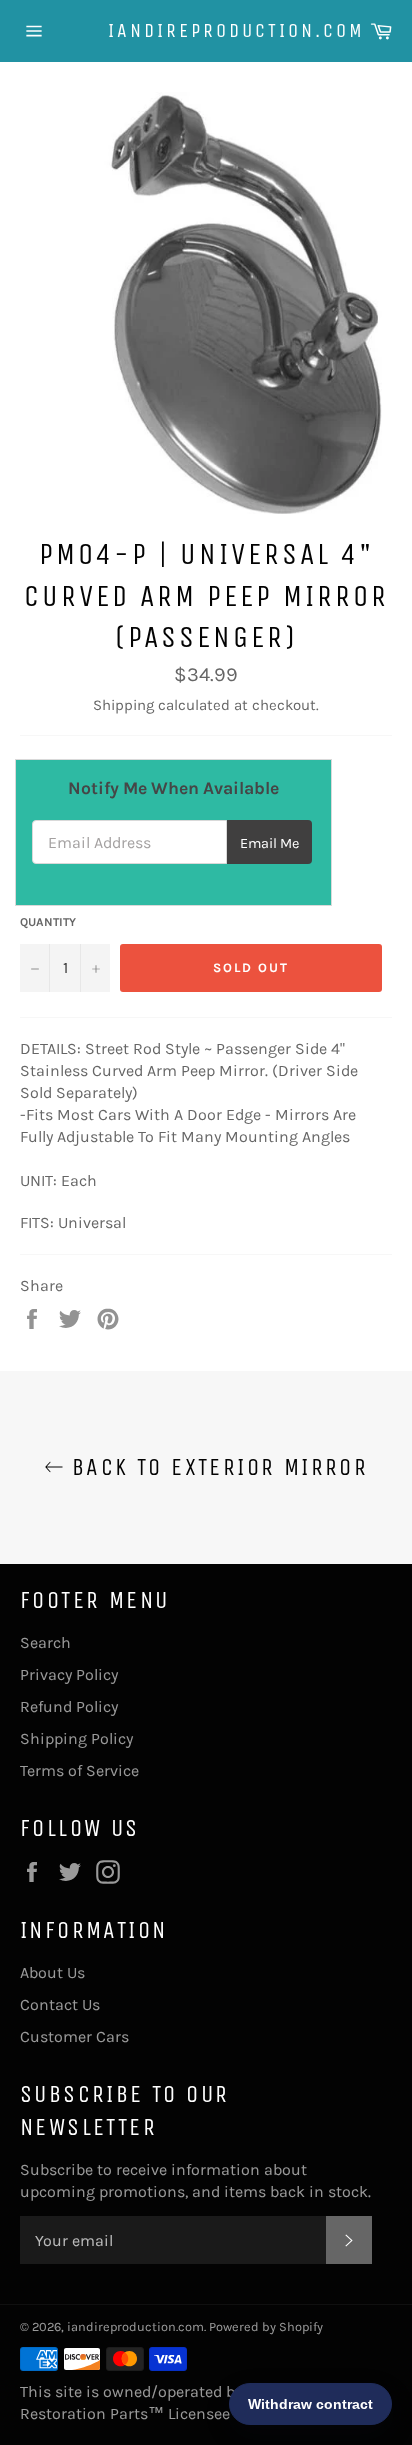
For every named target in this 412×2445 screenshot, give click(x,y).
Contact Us (60, 2004)
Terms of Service (79, 1770)
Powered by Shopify (266, 2326)
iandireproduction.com (206, 30)
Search (45, 1642)
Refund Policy (69, 1706)
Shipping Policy (76, 1738)
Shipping (123, 705)
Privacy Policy (69, 1674)
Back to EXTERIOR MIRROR (216, 1467)
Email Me (269, 843)
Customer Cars (74, 2036)
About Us (52, 1972)
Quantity (48, 922)
